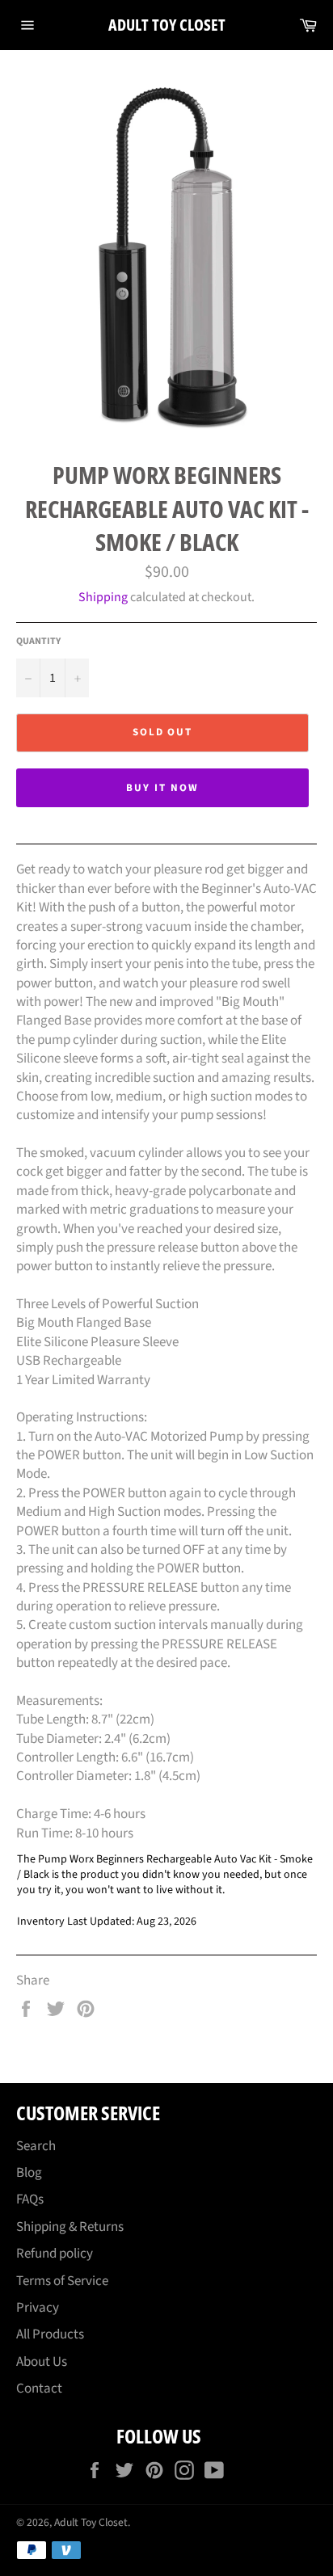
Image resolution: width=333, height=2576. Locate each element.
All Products (50, 2334)
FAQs (30, 2199)
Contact (39, 2389)
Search (36, 2146)
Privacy (38, 2308)
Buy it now (162, 788)
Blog (29, 2173)
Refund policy (55, 2254)
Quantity (38, 642)
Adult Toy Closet (167, 25)
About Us (42, 2362)
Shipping (103, 597)
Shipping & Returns (70, 2227)
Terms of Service (62, 2281)
